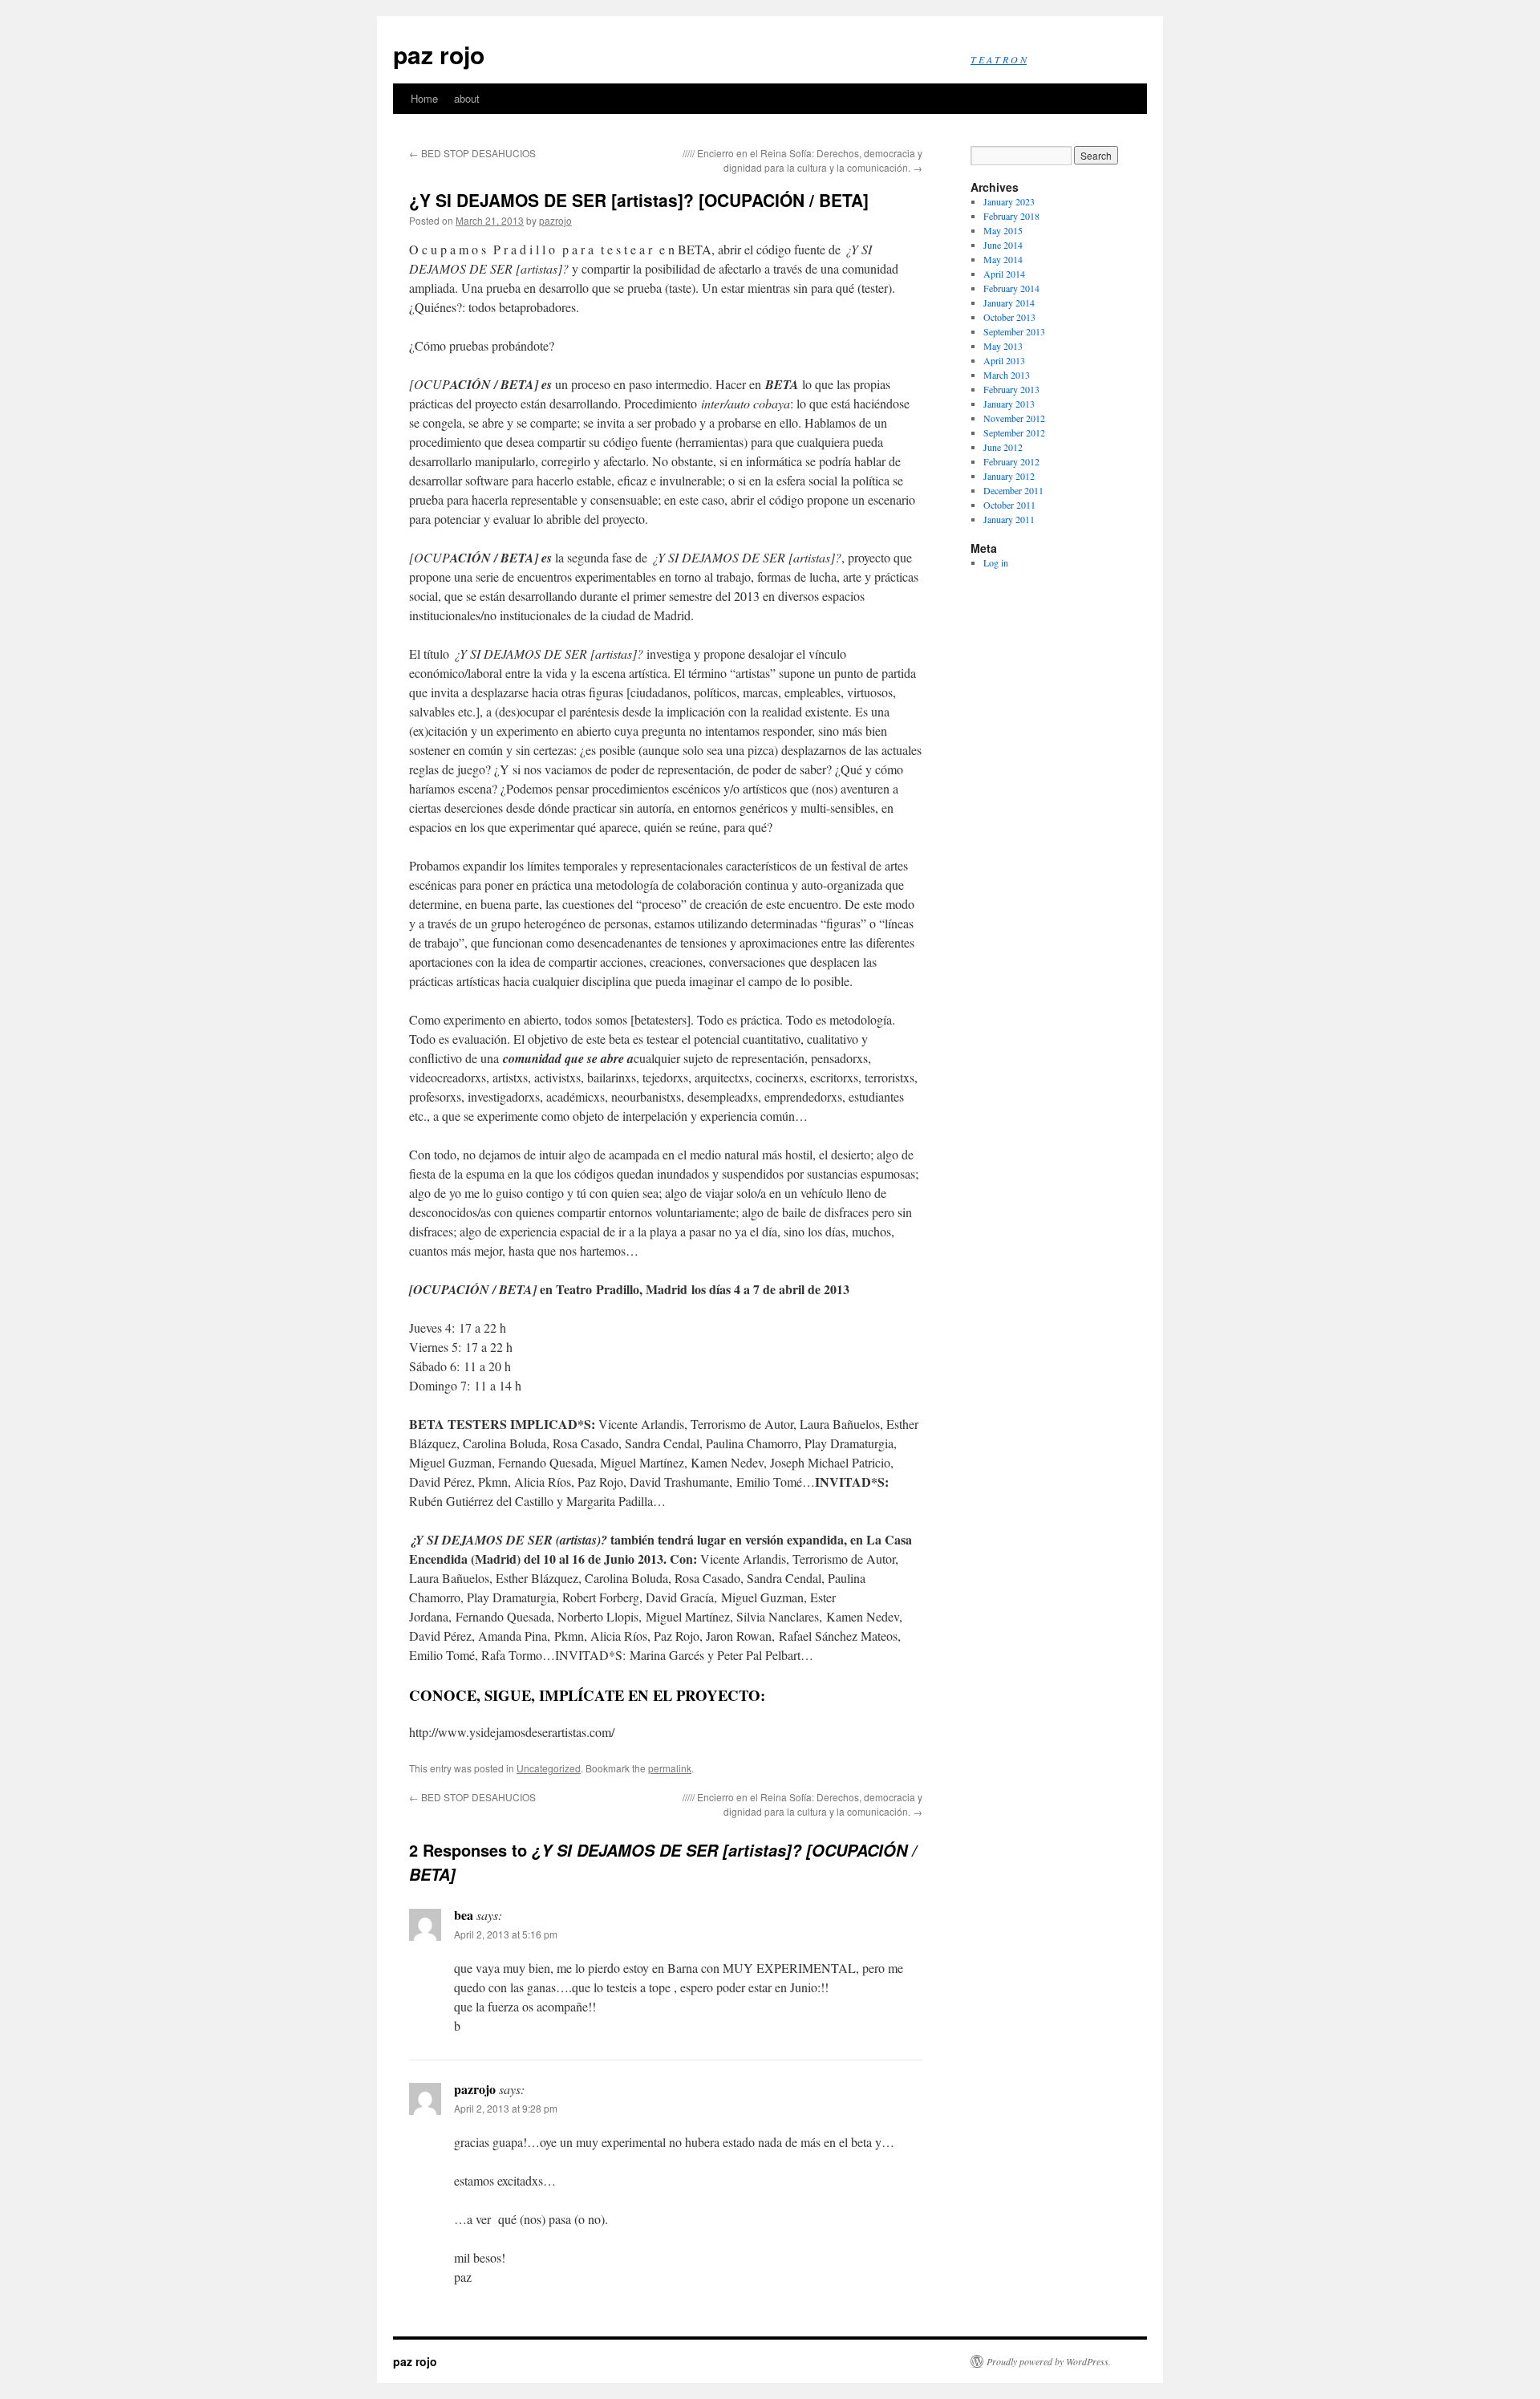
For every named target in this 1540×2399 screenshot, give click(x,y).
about (467, 98)
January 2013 (1009, 404)
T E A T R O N (999, 59)
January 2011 (1009, 519)
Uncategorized (549, 1768)
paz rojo (439, 54)
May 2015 (1003, 230)
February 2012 (1011, 461)
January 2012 (1009, 476)
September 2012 (1014, 432)
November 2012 (1014, 418)
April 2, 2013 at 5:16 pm (506, 1934)
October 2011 (1009, 505)
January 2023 (1009, 201)
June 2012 (1003, 447)
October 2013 (1009, 317)
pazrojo (555, 220)
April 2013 (1004, 360)
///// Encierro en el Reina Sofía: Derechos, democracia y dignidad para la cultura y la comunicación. (802, 160)
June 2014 (1003, 245)
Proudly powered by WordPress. (1049, 2361)
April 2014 (1004, 274)
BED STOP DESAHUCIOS (472, 153)
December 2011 (1013, 490)
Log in (996, 562)
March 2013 (1007, 375)
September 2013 (1014, 331)
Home (424, 98)
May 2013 (1003, 346)
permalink (670, 1768)
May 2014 (1003, 259)
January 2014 (1009, 302)
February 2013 (1011, 389)
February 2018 (1011, 216)
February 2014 (1011, 288)
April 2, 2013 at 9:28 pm (506, 2108)
